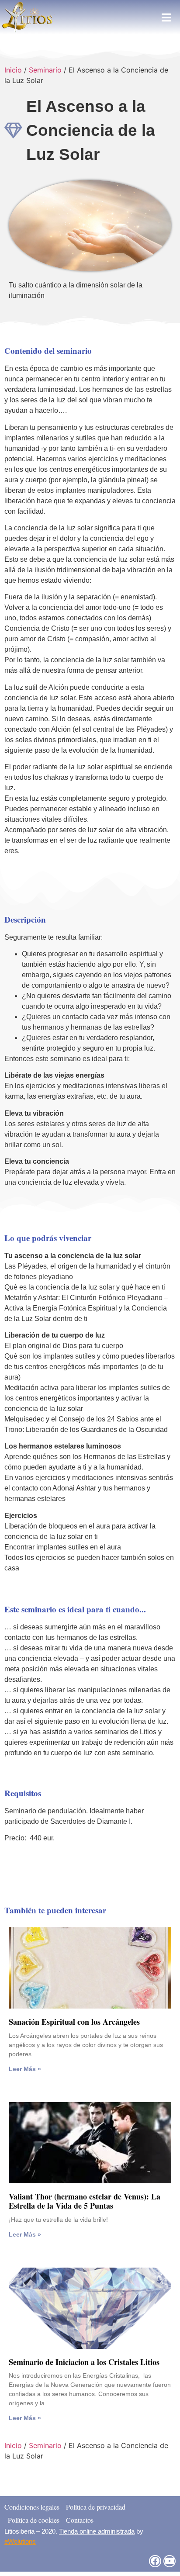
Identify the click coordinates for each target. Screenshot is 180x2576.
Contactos (80, 2520)
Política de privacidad (96, 2507)
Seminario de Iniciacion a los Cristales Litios (84, 2362)
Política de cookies (34, 2520)
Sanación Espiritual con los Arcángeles (74, 2022)
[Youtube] (170, 2561)
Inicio (13, 70)
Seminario (45, 70)
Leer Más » (25, 2069)
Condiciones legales (32, 2507)
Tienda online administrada (97, 2531)
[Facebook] (155, 2561)
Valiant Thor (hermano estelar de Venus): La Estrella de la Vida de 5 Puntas (85, 2201)
